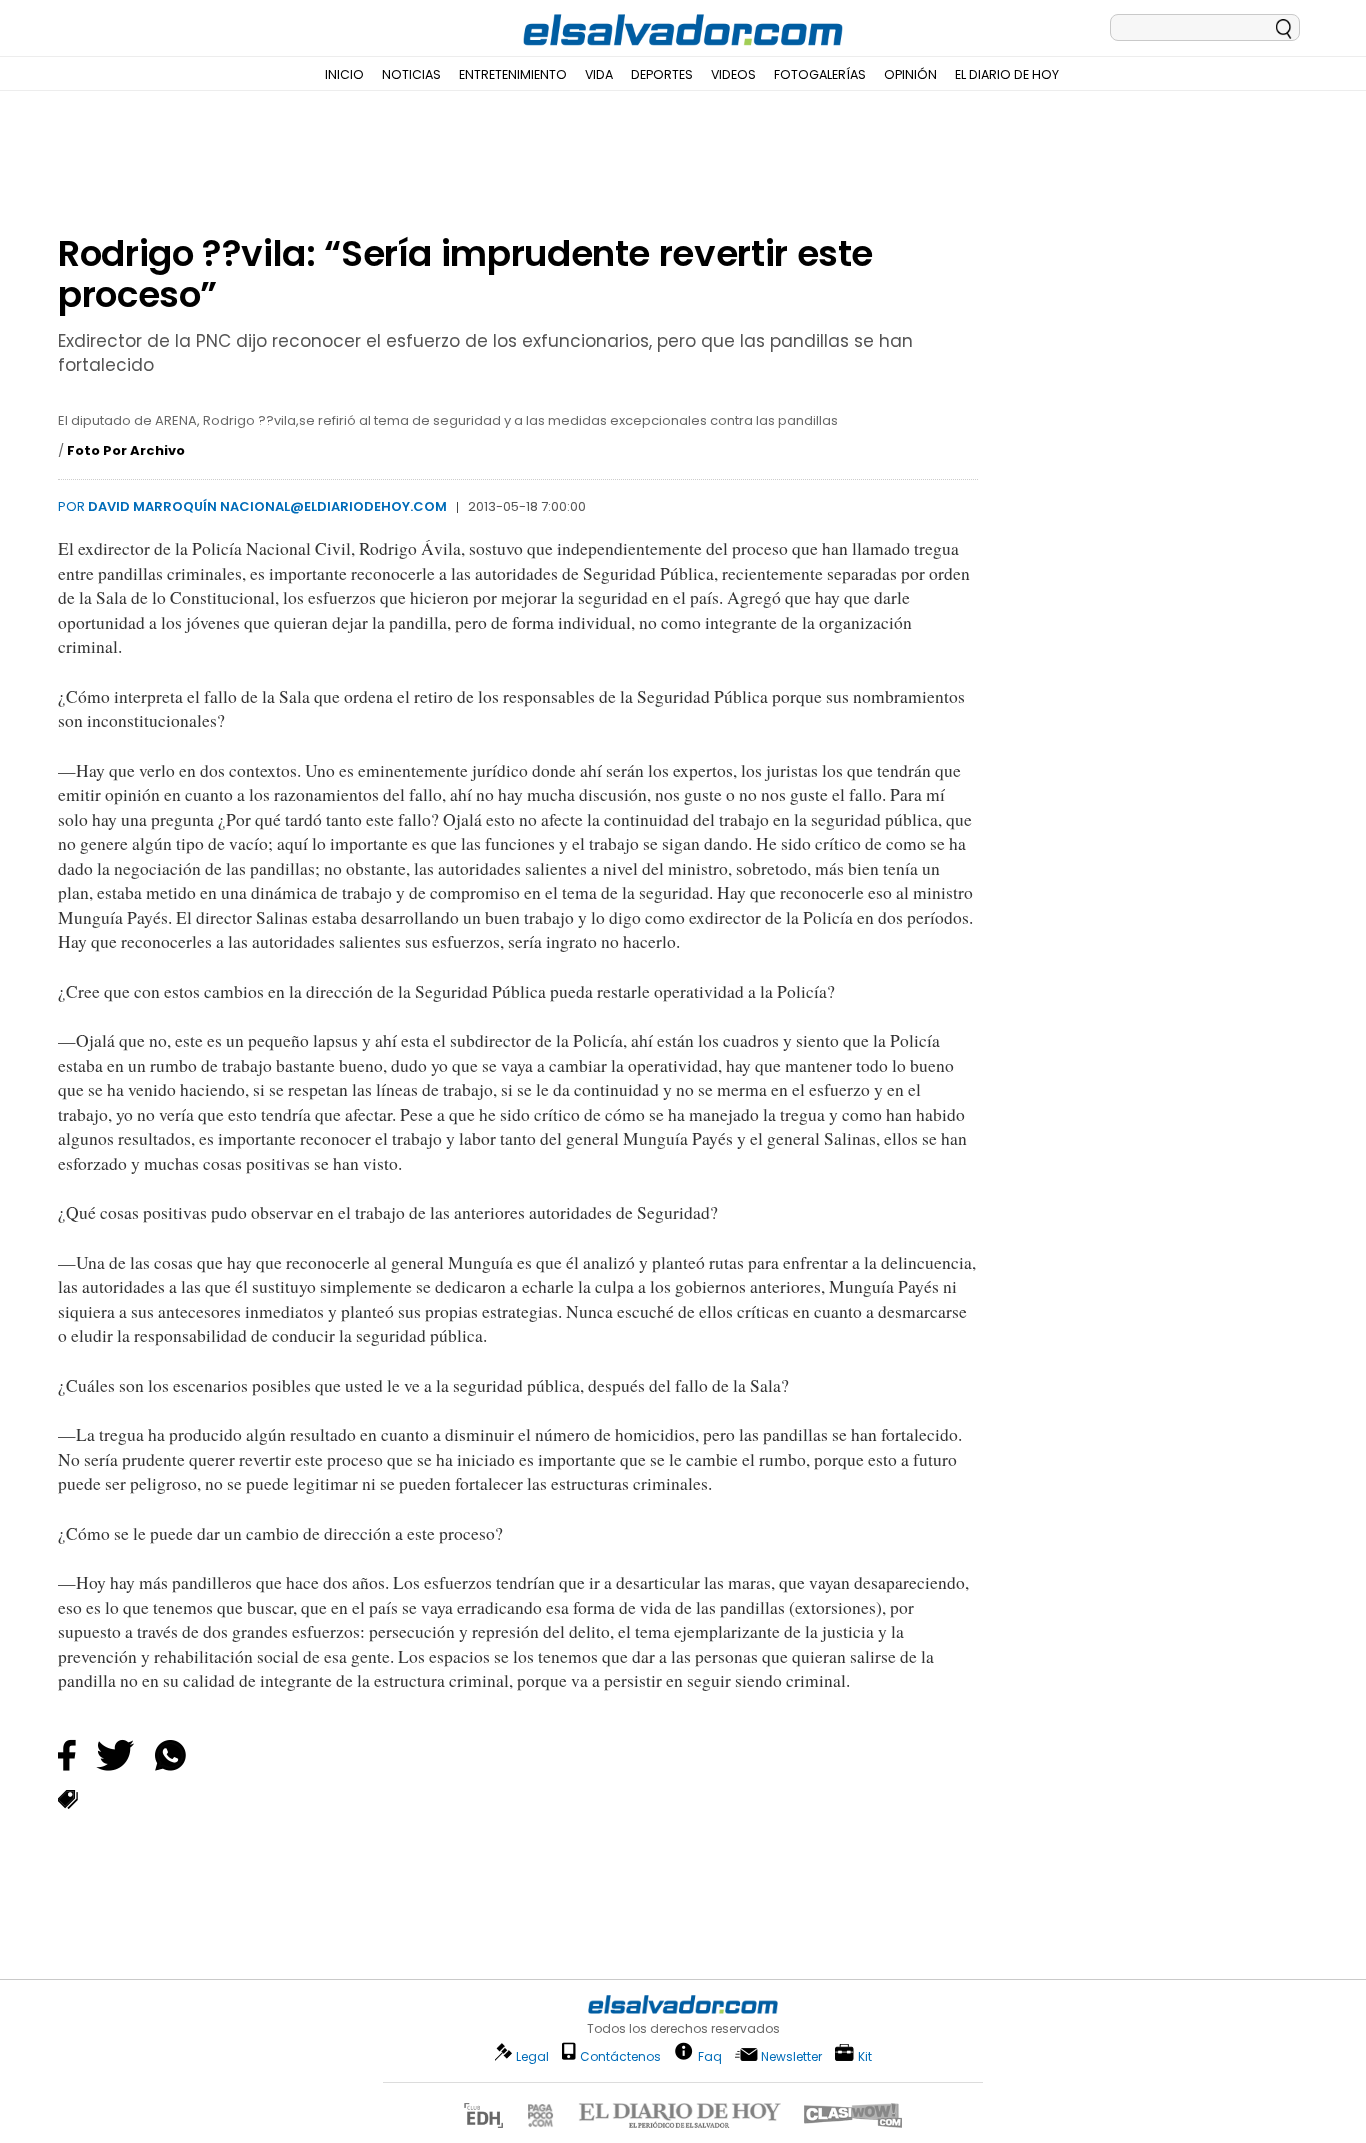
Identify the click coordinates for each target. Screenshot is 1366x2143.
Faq (710, 2055)
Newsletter (791, 2056)
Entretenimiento (513, 74)
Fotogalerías (820, 74)
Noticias (411, 74)
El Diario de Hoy (1007, 74)
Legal (532, 2056)
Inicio (344, 74)
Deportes (662, 74)
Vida (599, 74)
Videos (733, 74)
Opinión (910, 74)
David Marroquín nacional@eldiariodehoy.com (267, 506)
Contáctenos (620, 2056)
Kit (865, 2055)
